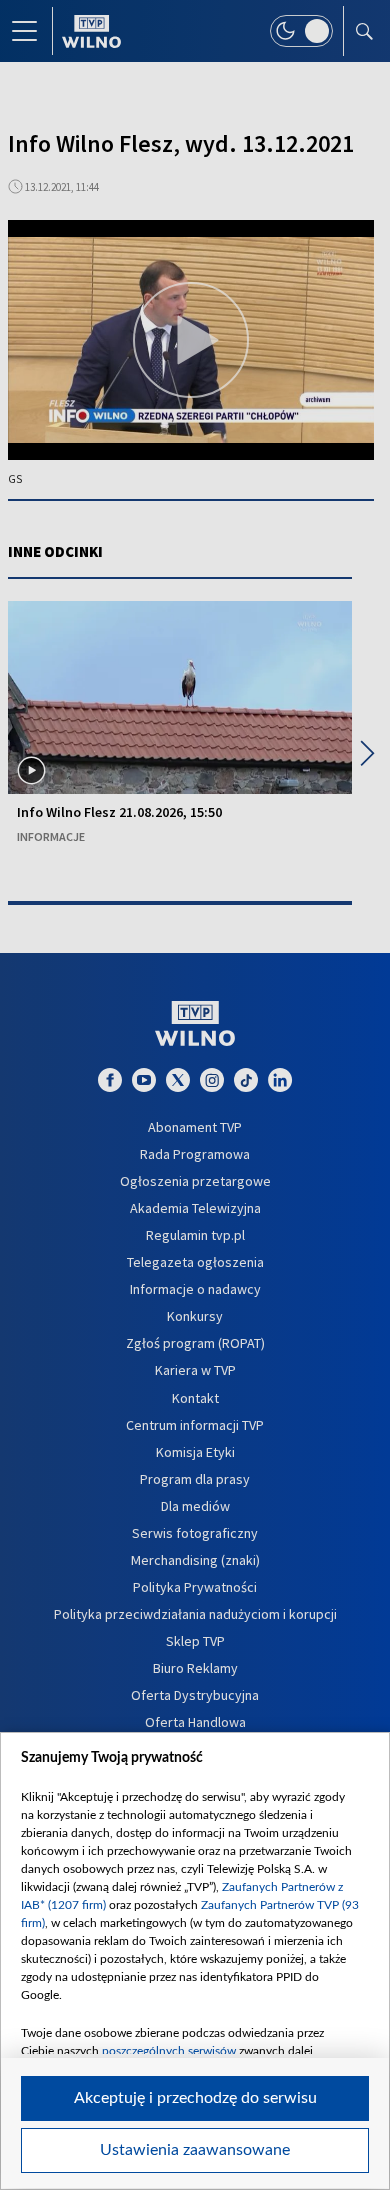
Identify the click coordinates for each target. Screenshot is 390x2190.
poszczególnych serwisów (169, 2051)
